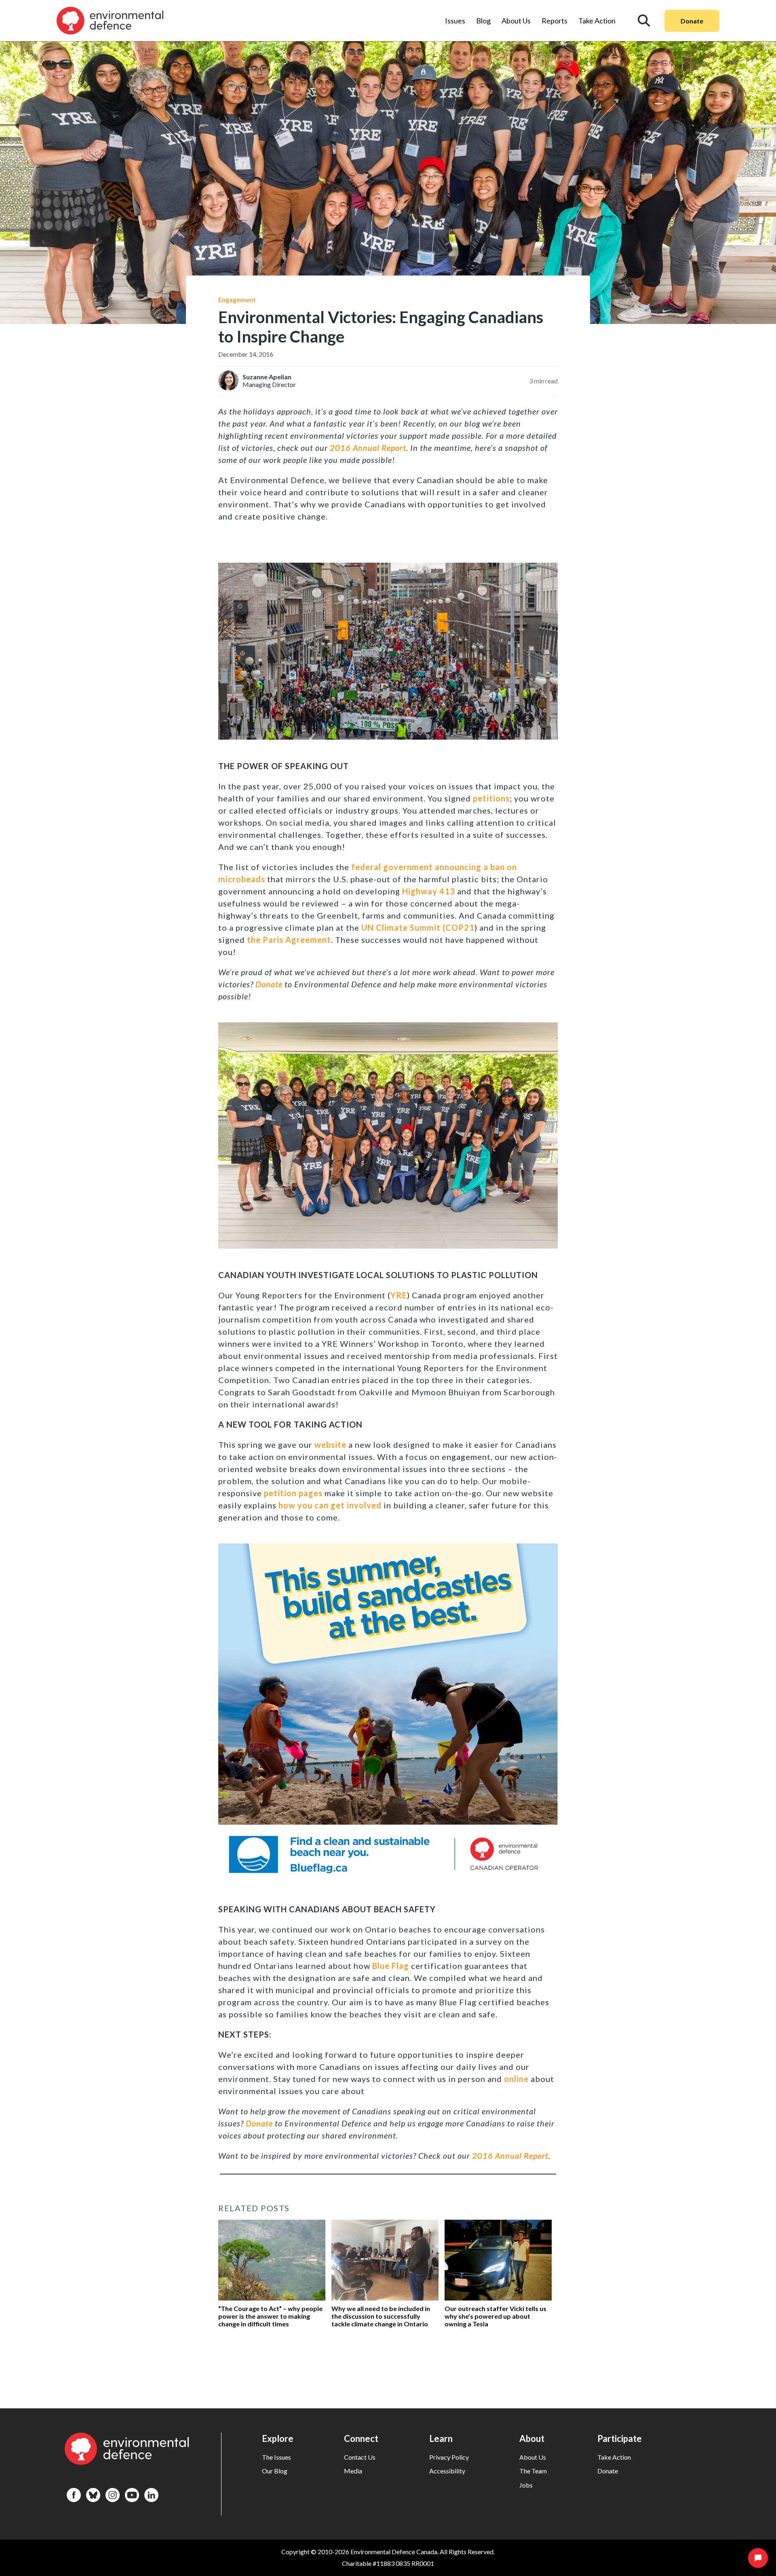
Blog (483, 21)
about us (533, 2457)
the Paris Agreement (289, 940)
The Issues (276, 2457)
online (516, 2079)
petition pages (293, 1493)
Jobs (526, 2485)
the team (533, 2471)
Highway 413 (429, 891)
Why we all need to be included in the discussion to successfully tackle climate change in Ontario (381, 2316)
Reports (555, 21)
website (330, 1445)
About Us (516, 21)
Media (353, 2471)
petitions (491, 798)
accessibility (447, 2471)
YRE (399, 1295)
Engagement (237, 300)
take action (614, 2457)
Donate (692, 21)
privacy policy (449, 2457)
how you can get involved (331, 1505)
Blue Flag (391, 1966)
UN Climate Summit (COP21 (418, 927)
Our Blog (275, 2471)
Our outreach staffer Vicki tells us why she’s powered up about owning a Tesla (496, 2316)
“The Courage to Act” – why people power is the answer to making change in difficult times (270, 2316)
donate (608, 2471)
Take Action (597, 21)
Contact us (360, 2457)
